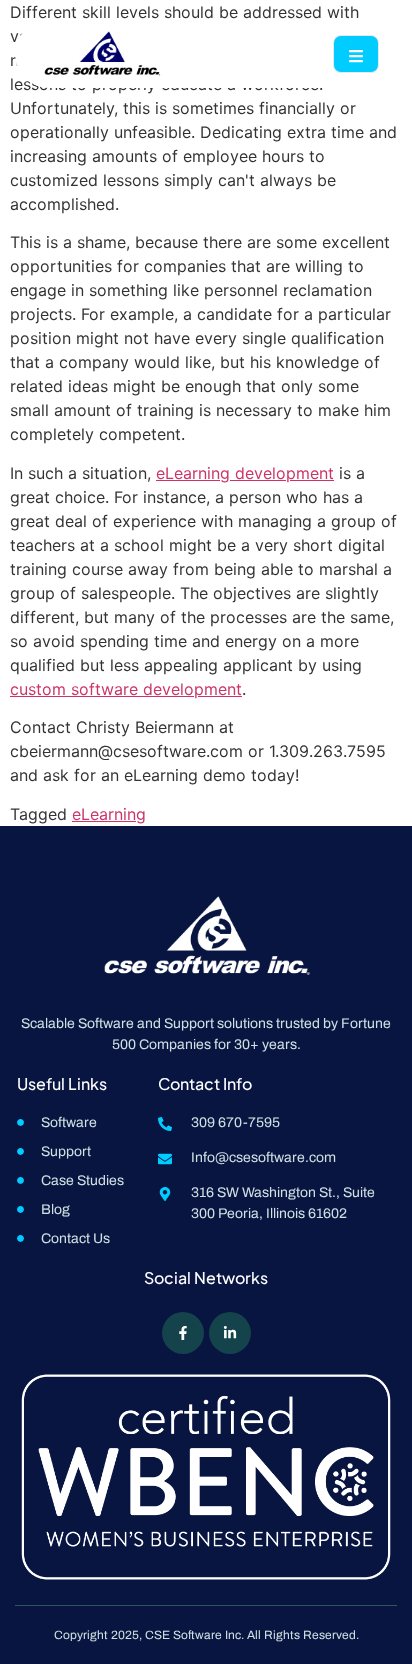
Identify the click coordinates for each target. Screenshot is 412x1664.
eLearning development (245, 473)
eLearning (109, 814)
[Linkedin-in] (230, 1333)
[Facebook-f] (183, 1333)
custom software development (126, 689)
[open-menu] (356, 54)
